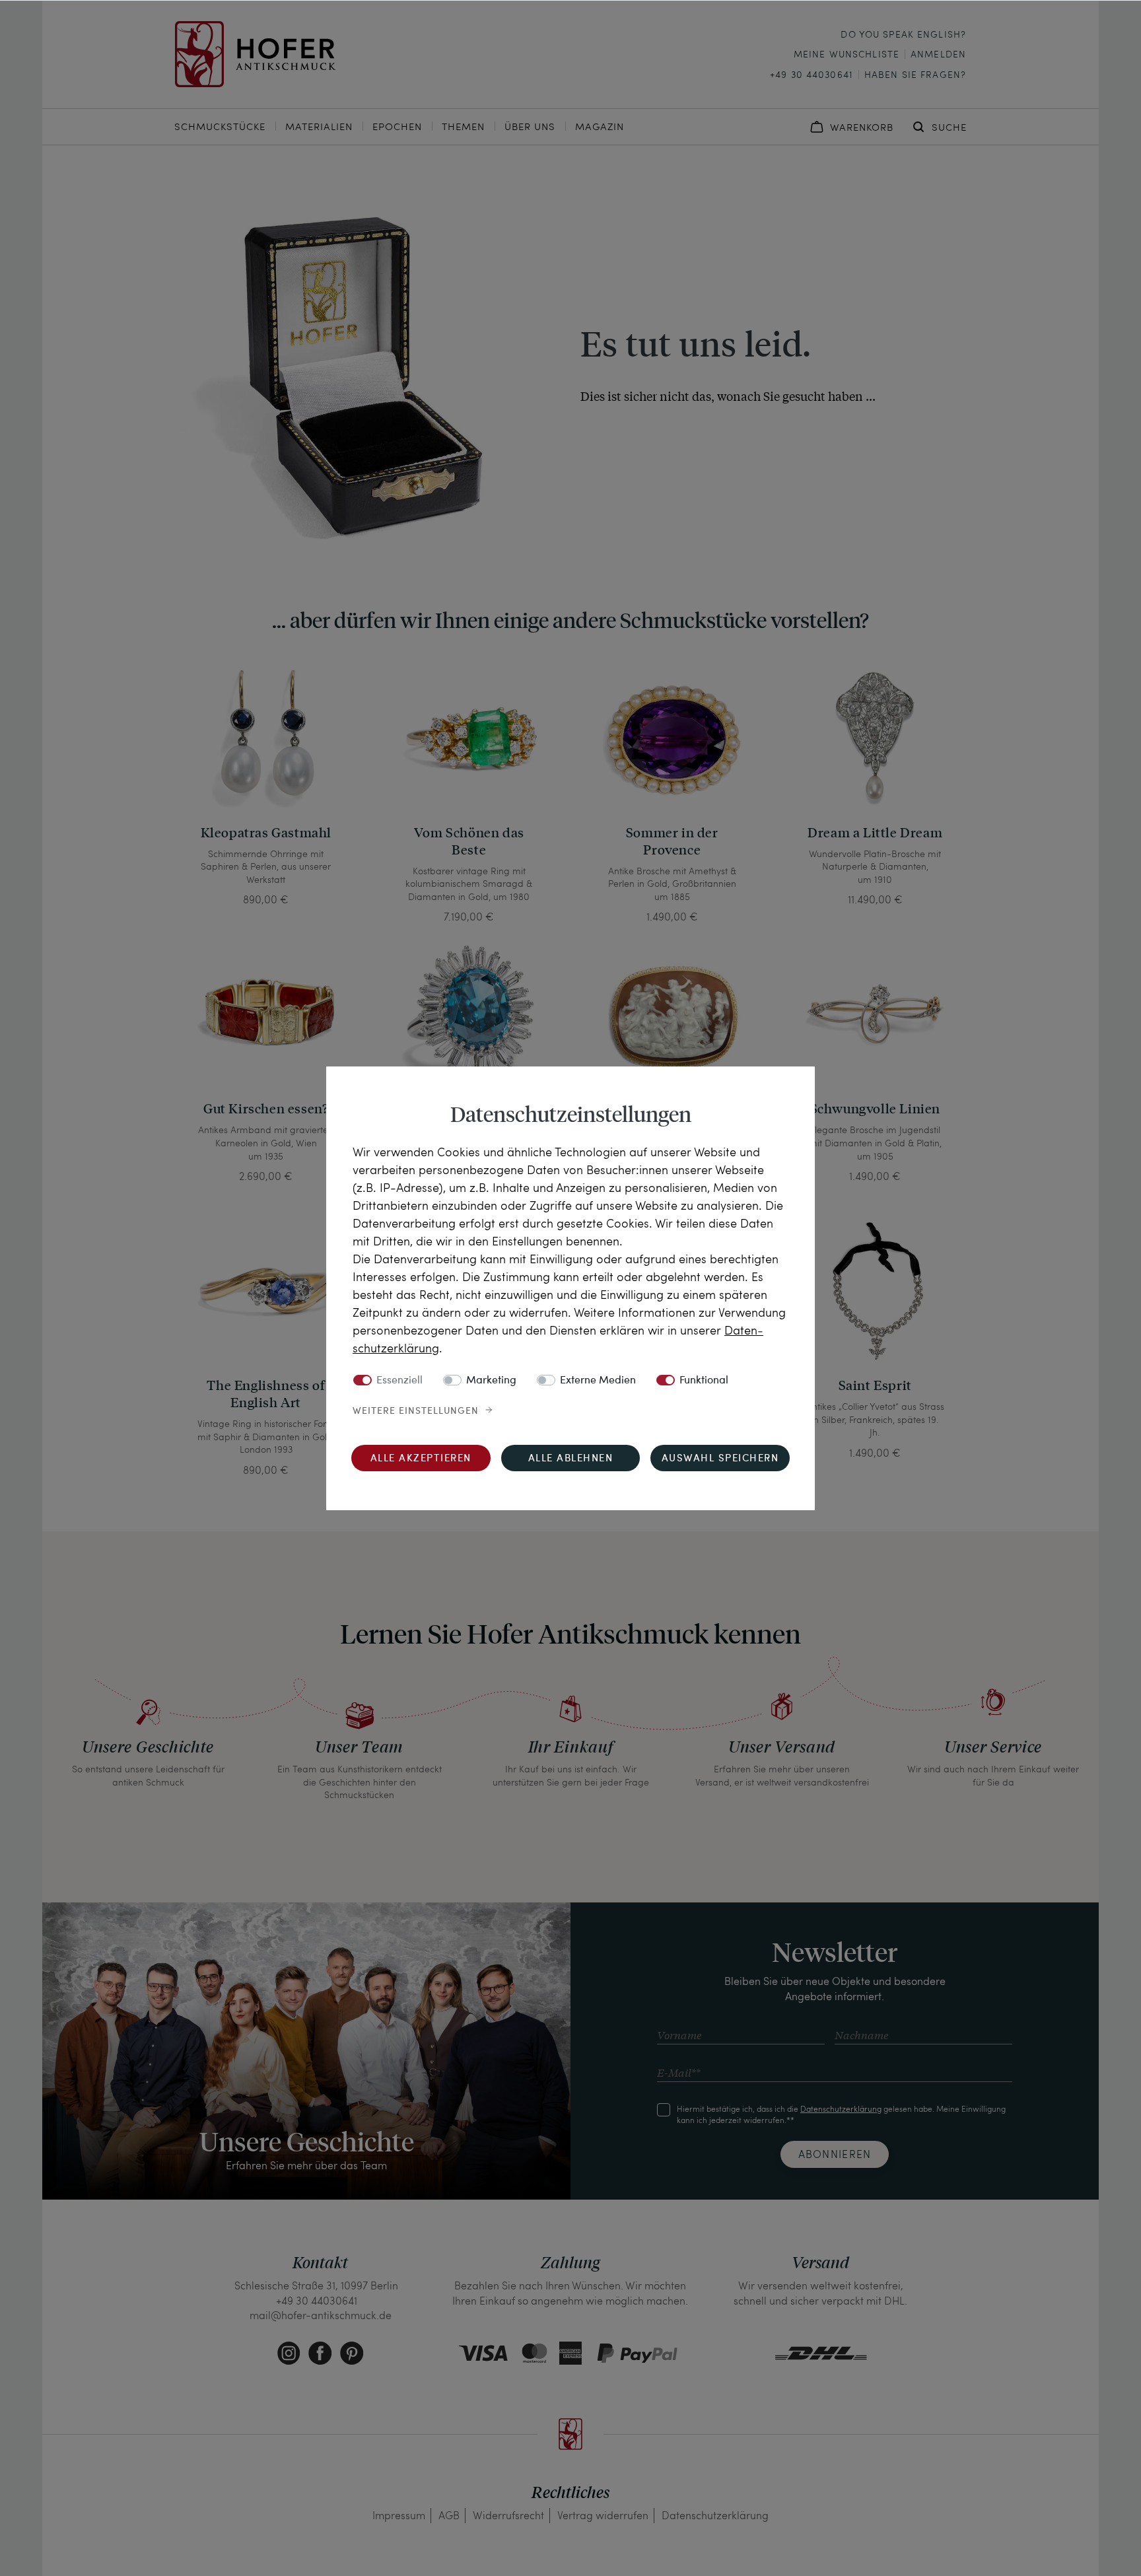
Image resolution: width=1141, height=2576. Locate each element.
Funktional (704, 1381)
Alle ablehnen (571, 1459)
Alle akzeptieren (421, 1459)
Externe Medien (598, 1381)
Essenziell (399, 1381)
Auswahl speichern (720, 1459)
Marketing (491, 1381)
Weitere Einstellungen (416, 1411)
